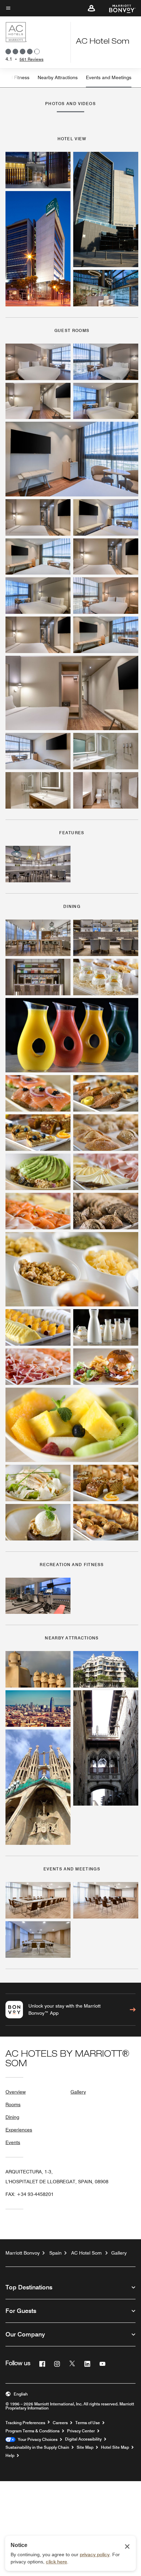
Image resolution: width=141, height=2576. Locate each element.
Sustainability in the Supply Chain (37, 2447)
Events (13, 2142)
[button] (91, 8)
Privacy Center (81, 2431)
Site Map (85, 2447)
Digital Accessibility (83, 2439)
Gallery (78, 2092)
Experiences (19, 2130)
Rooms (13, 2104)
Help (10, 2456)
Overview (16, 2092)
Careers (60, 2423)
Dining (12, 2117)
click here (56, 2562)
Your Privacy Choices (36, 2440)
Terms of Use (88, 2423)
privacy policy (95, 2555)
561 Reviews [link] (31, 59)
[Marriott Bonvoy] (118, 8)
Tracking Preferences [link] (25, 2423)
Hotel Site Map (115, 2447)
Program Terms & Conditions (33, 2431)
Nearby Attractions (58, 77)
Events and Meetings (109, 77)
